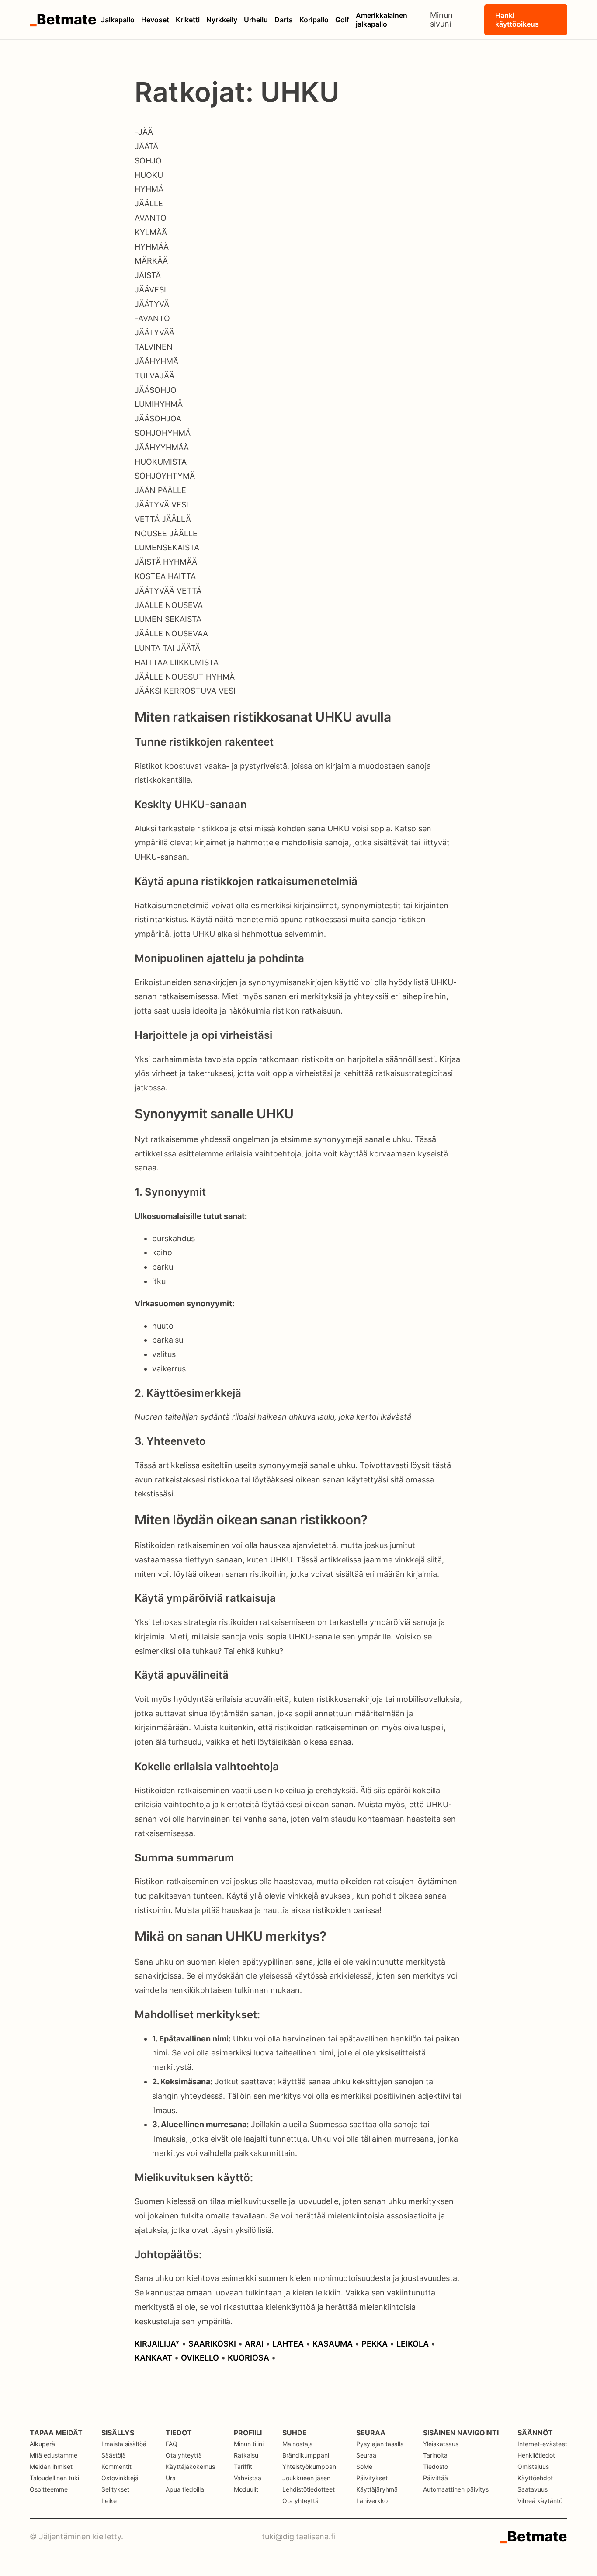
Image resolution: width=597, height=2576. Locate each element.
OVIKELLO (200, 2358)
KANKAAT (153, 2358)
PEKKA (375, 2344)
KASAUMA (333, 2344)
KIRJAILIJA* (157, 2344)
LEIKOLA (413, 2344)
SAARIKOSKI (212, 2344)
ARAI (254, 2344)
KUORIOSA (248, 2358)
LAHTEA (288, 2344)
